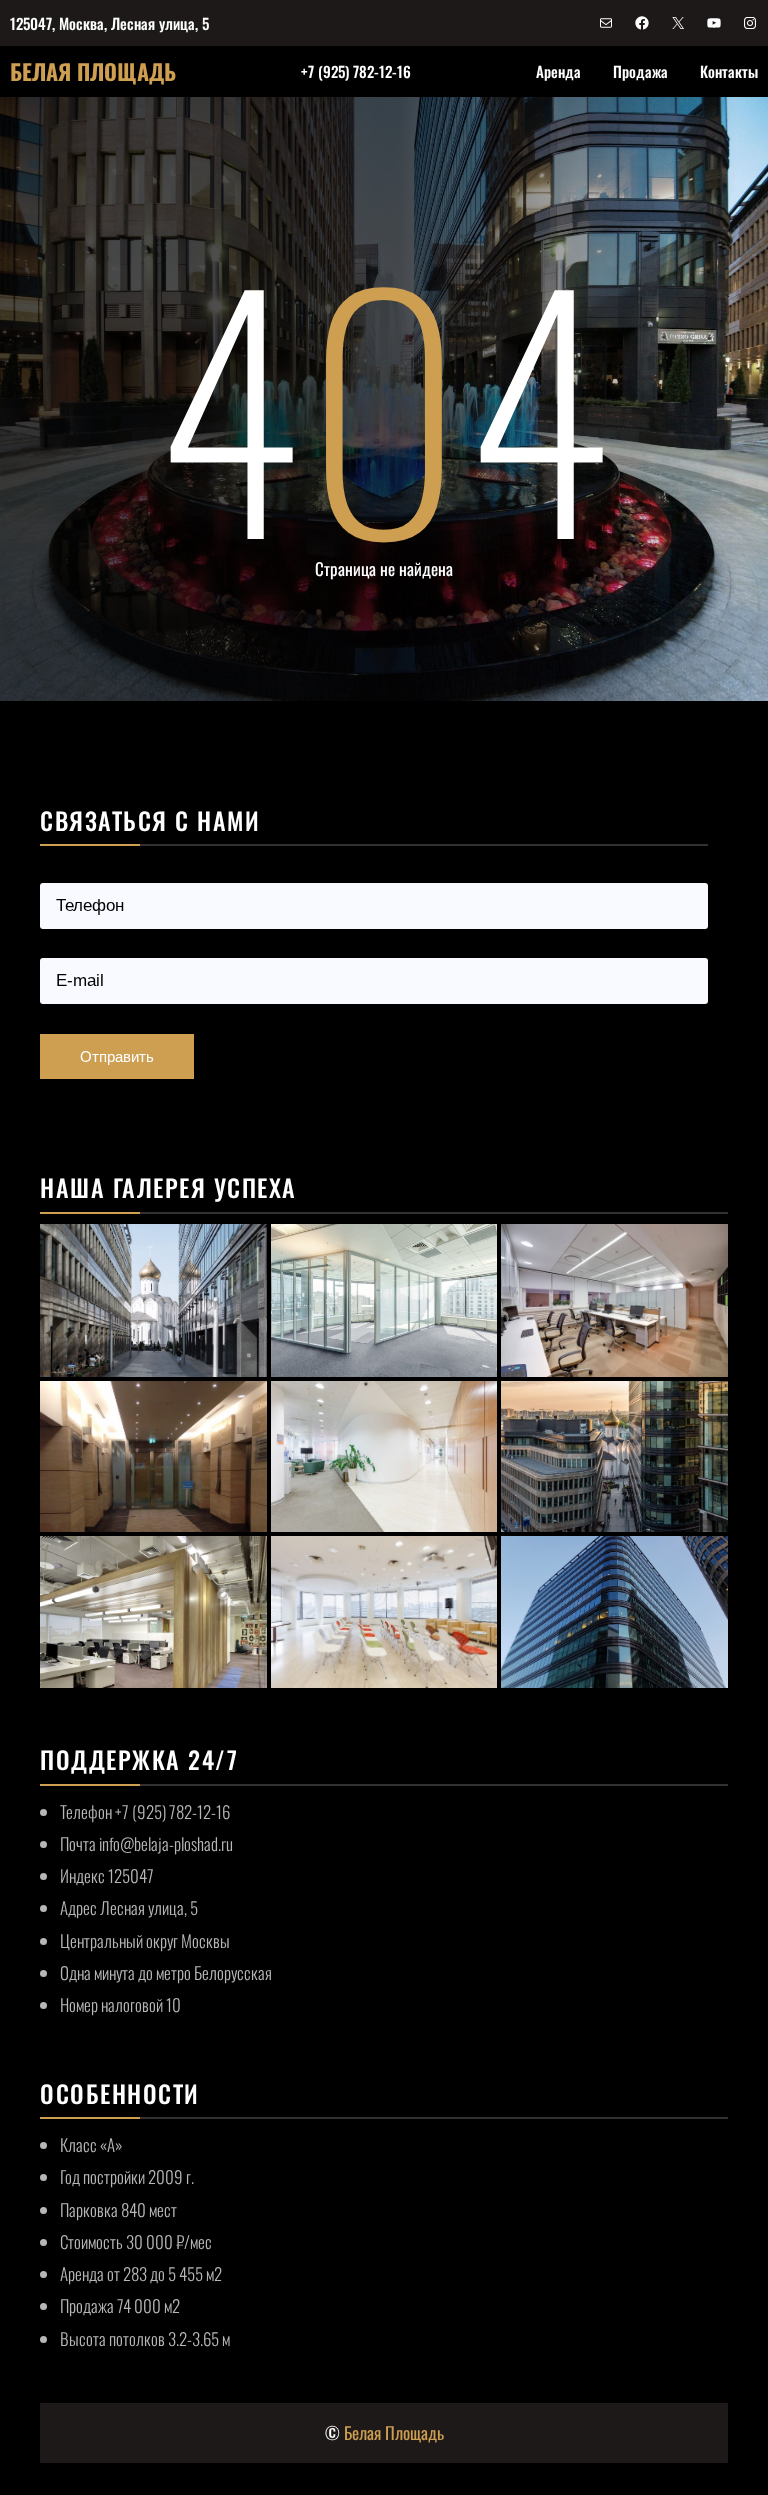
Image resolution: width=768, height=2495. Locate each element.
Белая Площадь (394, 2432)
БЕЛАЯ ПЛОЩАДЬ (93, 71)
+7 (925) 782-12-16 (356, 71)
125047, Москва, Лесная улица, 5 (109, 23)
